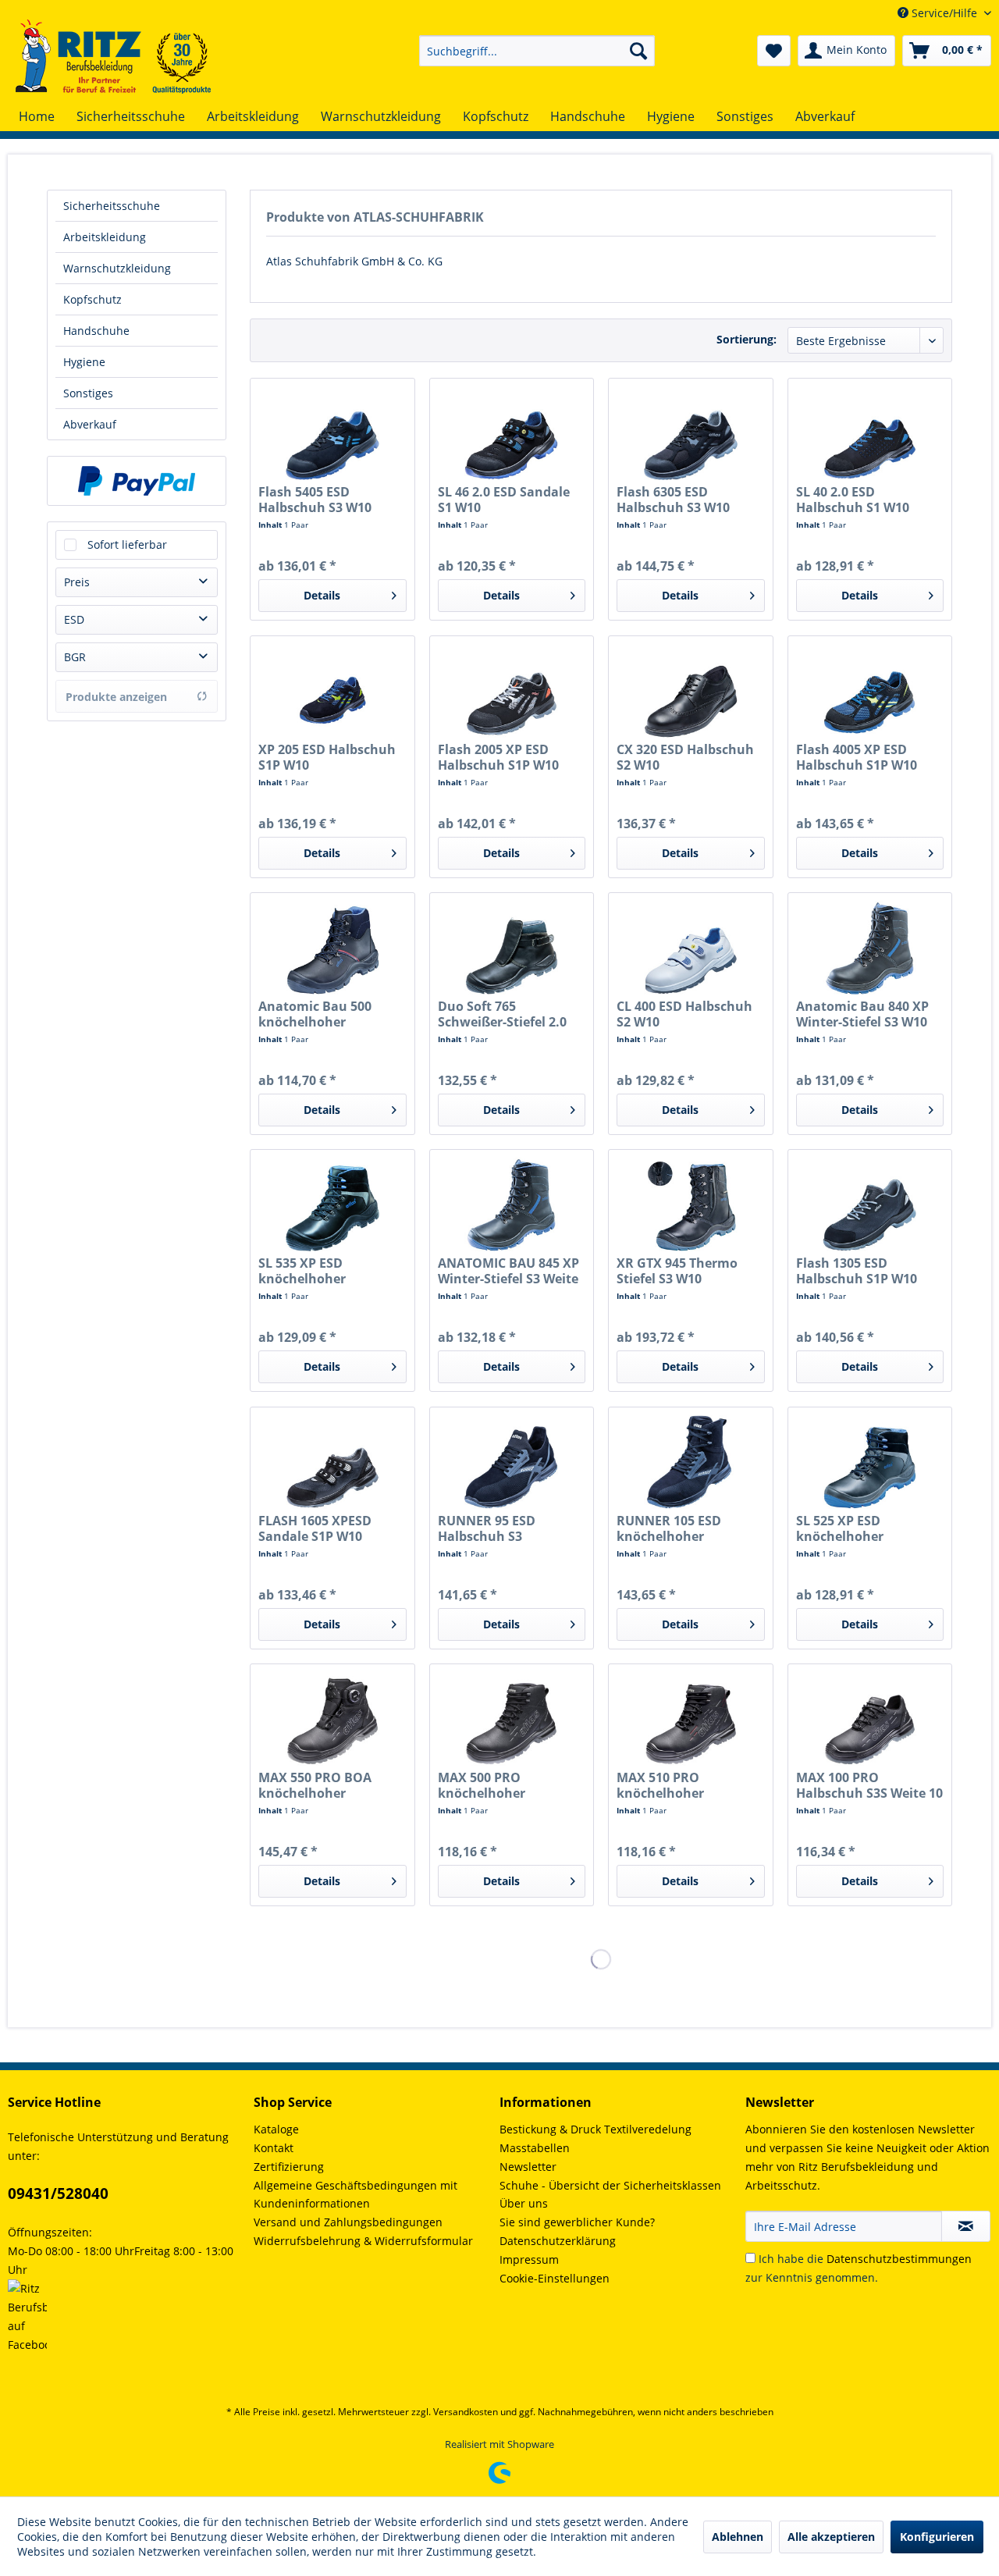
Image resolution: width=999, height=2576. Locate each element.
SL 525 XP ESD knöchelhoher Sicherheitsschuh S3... (864, 1528)
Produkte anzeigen (116, 697)
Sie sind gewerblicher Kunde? (577, 2222)
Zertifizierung (289, 2167)
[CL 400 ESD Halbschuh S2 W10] (690, 948)
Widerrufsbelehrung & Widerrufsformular (363, 2241)
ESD (74, 619)
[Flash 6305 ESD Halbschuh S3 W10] (690, 433)
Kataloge (276, 2129)
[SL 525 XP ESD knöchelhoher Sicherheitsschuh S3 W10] (870, 1462)
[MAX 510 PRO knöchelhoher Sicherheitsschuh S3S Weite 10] (690, 1719)
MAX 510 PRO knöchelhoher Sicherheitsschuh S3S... (688, 1785)
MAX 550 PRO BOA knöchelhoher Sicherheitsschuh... (318, 1785)
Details (322, 595)
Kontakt (274, 2148)
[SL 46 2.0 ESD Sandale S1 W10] (512, 433)
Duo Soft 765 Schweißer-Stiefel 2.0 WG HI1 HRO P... (502, 1014)
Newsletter (528, 2167)
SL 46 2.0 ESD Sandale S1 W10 (504, 500)
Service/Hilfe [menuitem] (944, 13)
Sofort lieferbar (127, 544)
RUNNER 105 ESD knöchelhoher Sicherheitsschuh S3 (679, 1528)
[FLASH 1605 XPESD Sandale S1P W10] (332, 1462)
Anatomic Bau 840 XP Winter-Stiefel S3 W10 (862, 1014)
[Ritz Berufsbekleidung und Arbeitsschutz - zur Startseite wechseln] (113, 57)
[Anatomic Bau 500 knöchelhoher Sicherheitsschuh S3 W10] (332, 948)
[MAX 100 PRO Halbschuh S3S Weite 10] (870, 1719)
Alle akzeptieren (831, 2537)
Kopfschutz (92, 299)
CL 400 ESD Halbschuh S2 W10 (684, 1014)
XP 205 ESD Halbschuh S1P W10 (327, 757)
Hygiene (84, 362)
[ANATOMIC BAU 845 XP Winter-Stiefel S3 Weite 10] (512, 1204)
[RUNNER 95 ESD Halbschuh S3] (512, 1462)
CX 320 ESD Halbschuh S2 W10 (685, 757)
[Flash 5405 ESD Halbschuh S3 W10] (332, 433)
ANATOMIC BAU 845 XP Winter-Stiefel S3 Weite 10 (508, 1271)
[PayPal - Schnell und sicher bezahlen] (137, 481)
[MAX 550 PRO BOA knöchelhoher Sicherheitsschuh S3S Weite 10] (332, 1719)
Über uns (524, 2203)
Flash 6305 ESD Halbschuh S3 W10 (673, 500)
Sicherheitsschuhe (112, 206)
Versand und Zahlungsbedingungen (348, 2222)
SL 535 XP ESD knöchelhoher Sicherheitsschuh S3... (327, 1271)
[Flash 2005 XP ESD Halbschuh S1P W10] (512, 691)
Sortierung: (747, 339)
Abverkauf (90, 424)
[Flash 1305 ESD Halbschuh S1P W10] (870, 1204)
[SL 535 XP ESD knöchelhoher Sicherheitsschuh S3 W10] (332, 1204)
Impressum (529, 2259)
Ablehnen (738, 2537)
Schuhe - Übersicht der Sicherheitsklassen (610, 2185)
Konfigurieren (937, 2537)
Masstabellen (535, 2148)
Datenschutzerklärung (558, 2241)
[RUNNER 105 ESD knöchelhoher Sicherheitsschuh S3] (690, 1462)
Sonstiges (88, 393)
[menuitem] (537, 51)
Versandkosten (466, 2412)
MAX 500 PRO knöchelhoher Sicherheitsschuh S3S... (510, 1785)
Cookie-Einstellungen (555, 2278)
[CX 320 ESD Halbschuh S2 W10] (690, 691)
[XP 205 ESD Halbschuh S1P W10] (332, 691)
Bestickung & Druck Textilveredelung (595, 2129)
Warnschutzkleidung (117, 268)
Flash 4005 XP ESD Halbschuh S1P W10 (857, 757)
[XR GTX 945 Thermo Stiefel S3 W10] (690, 1204)
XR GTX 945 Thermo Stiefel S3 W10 (677, 1271)
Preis (77, 582)
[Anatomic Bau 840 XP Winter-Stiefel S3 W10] (870, 948)
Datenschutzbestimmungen (899, 2259)
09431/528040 (58, 2194)
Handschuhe (96, 331)
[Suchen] (638, 51)
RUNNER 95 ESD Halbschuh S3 (487, 1528)
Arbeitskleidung (105, 237)
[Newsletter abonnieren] (966, 2226)
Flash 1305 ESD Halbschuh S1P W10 (857, 1271)
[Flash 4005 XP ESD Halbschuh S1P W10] (870, 691)
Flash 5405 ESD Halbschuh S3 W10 (315, 500)
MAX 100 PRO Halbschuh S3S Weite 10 (869, 1785)
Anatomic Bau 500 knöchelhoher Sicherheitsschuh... (318, 1014)
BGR (75, 657)
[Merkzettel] (774, 51)
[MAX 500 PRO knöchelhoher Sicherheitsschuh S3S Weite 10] (512, 1719)
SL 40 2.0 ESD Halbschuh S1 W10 (853, 500)
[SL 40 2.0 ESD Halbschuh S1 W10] (870, 433)
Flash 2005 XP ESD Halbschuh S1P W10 (498, 757)
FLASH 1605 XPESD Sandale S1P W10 (315, 1528)
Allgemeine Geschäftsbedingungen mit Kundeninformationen (356, 2195)
